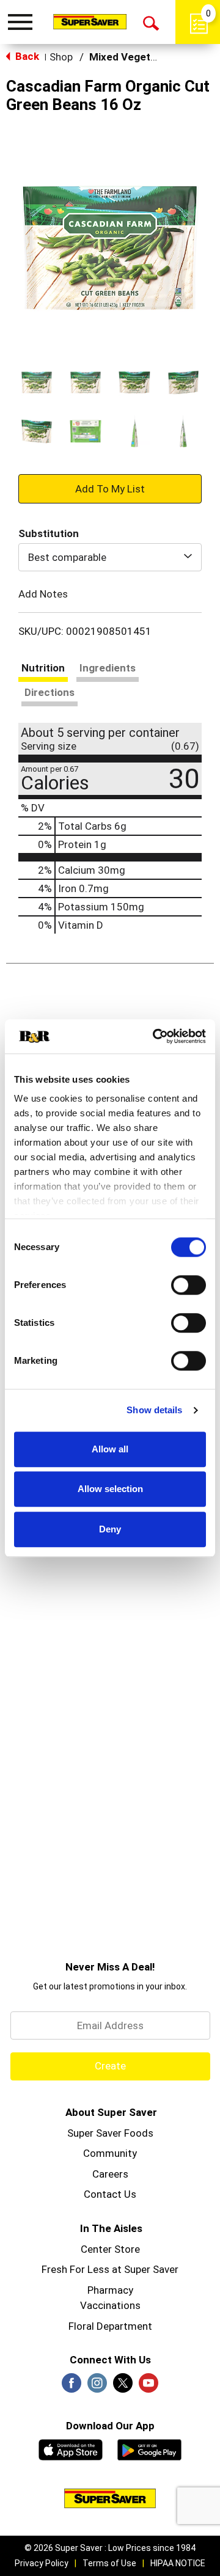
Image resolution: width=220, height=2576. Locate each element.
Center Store (110, 2249)
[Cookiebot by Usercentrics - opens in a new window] (155, 1036)
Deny (110, 1529)
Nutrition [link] (43, 668)
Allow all (110, 1449)
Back (26, 56)
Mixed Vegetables (133, 57)
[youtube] (148, 2387)
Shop (61, 57)
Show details (154, 1410)
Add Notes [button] (43, 594)
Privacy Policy (42, 2563)
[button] (37, 382)
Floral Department (110, 2326)
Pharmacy (110, 2290)
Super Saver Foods (110, 2133)
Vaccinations (110, 2305)
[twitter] (123, 2387)
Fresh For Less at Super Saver (110, 2269)
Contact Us (110, 2194)
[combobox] (110, 557)
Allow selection (110, 1489)
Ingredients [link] (108, 668)
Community (110, 2153)
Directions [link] (50, 692)
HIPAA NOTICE (178, 2563)
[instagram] (97, 2387)
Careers (110, 2174)
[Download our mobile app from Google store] (149, 2448)
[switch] (189, 1285)
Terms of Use (109, 2563)
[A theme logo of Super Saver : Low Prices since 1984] (90, 21)
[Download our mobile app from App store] (71, 2448)
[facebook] (71, 2387)
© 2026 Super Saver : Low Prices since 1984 (110, 2548)
